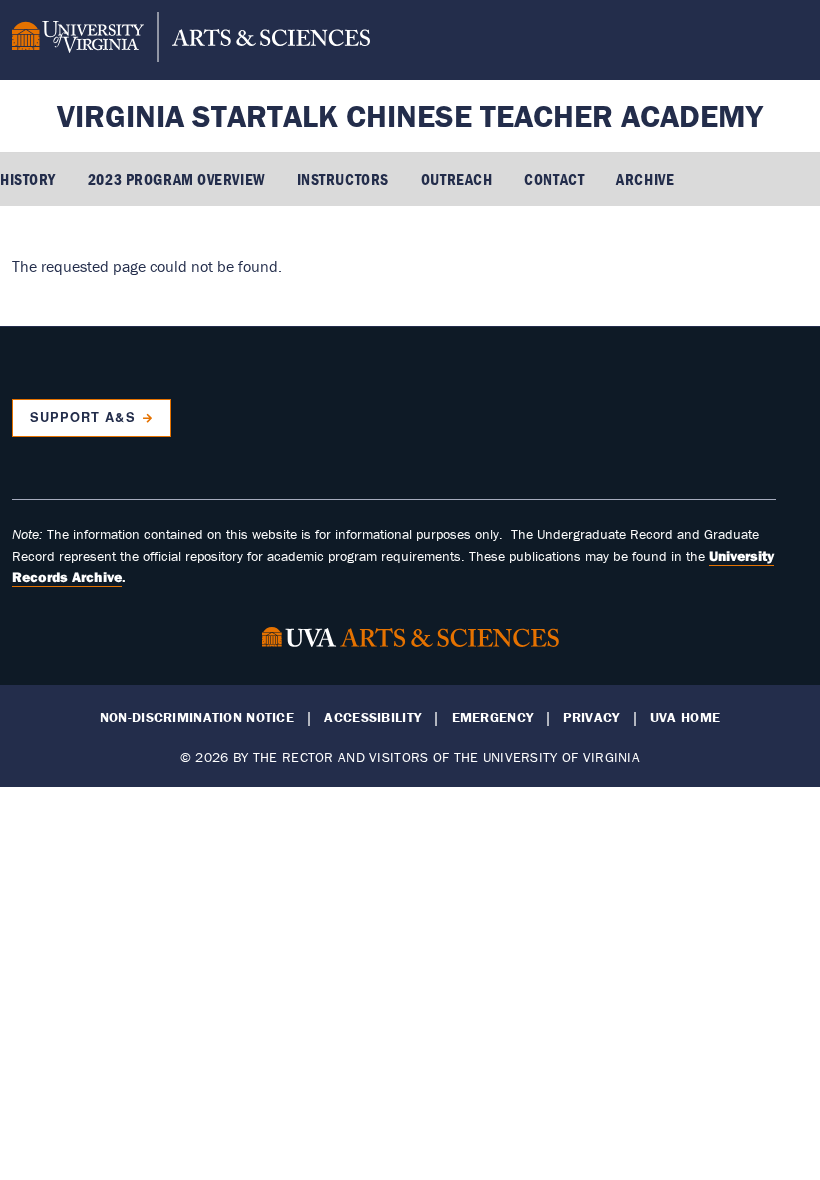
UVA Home (685, 717)
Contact (554, 179)
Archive (645, 179)
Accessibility (372, 717)
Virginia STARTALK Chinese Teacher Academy (410, 115)
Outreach (456, 179)
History (28, 179)
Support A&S (82, 417)
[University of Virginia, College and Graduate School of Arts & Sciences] (191, 40)
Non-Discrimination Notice (197, 717)
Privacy (591, 717)
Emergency (493, 717)
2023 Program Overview (176, 179)
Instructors (343, 179)
